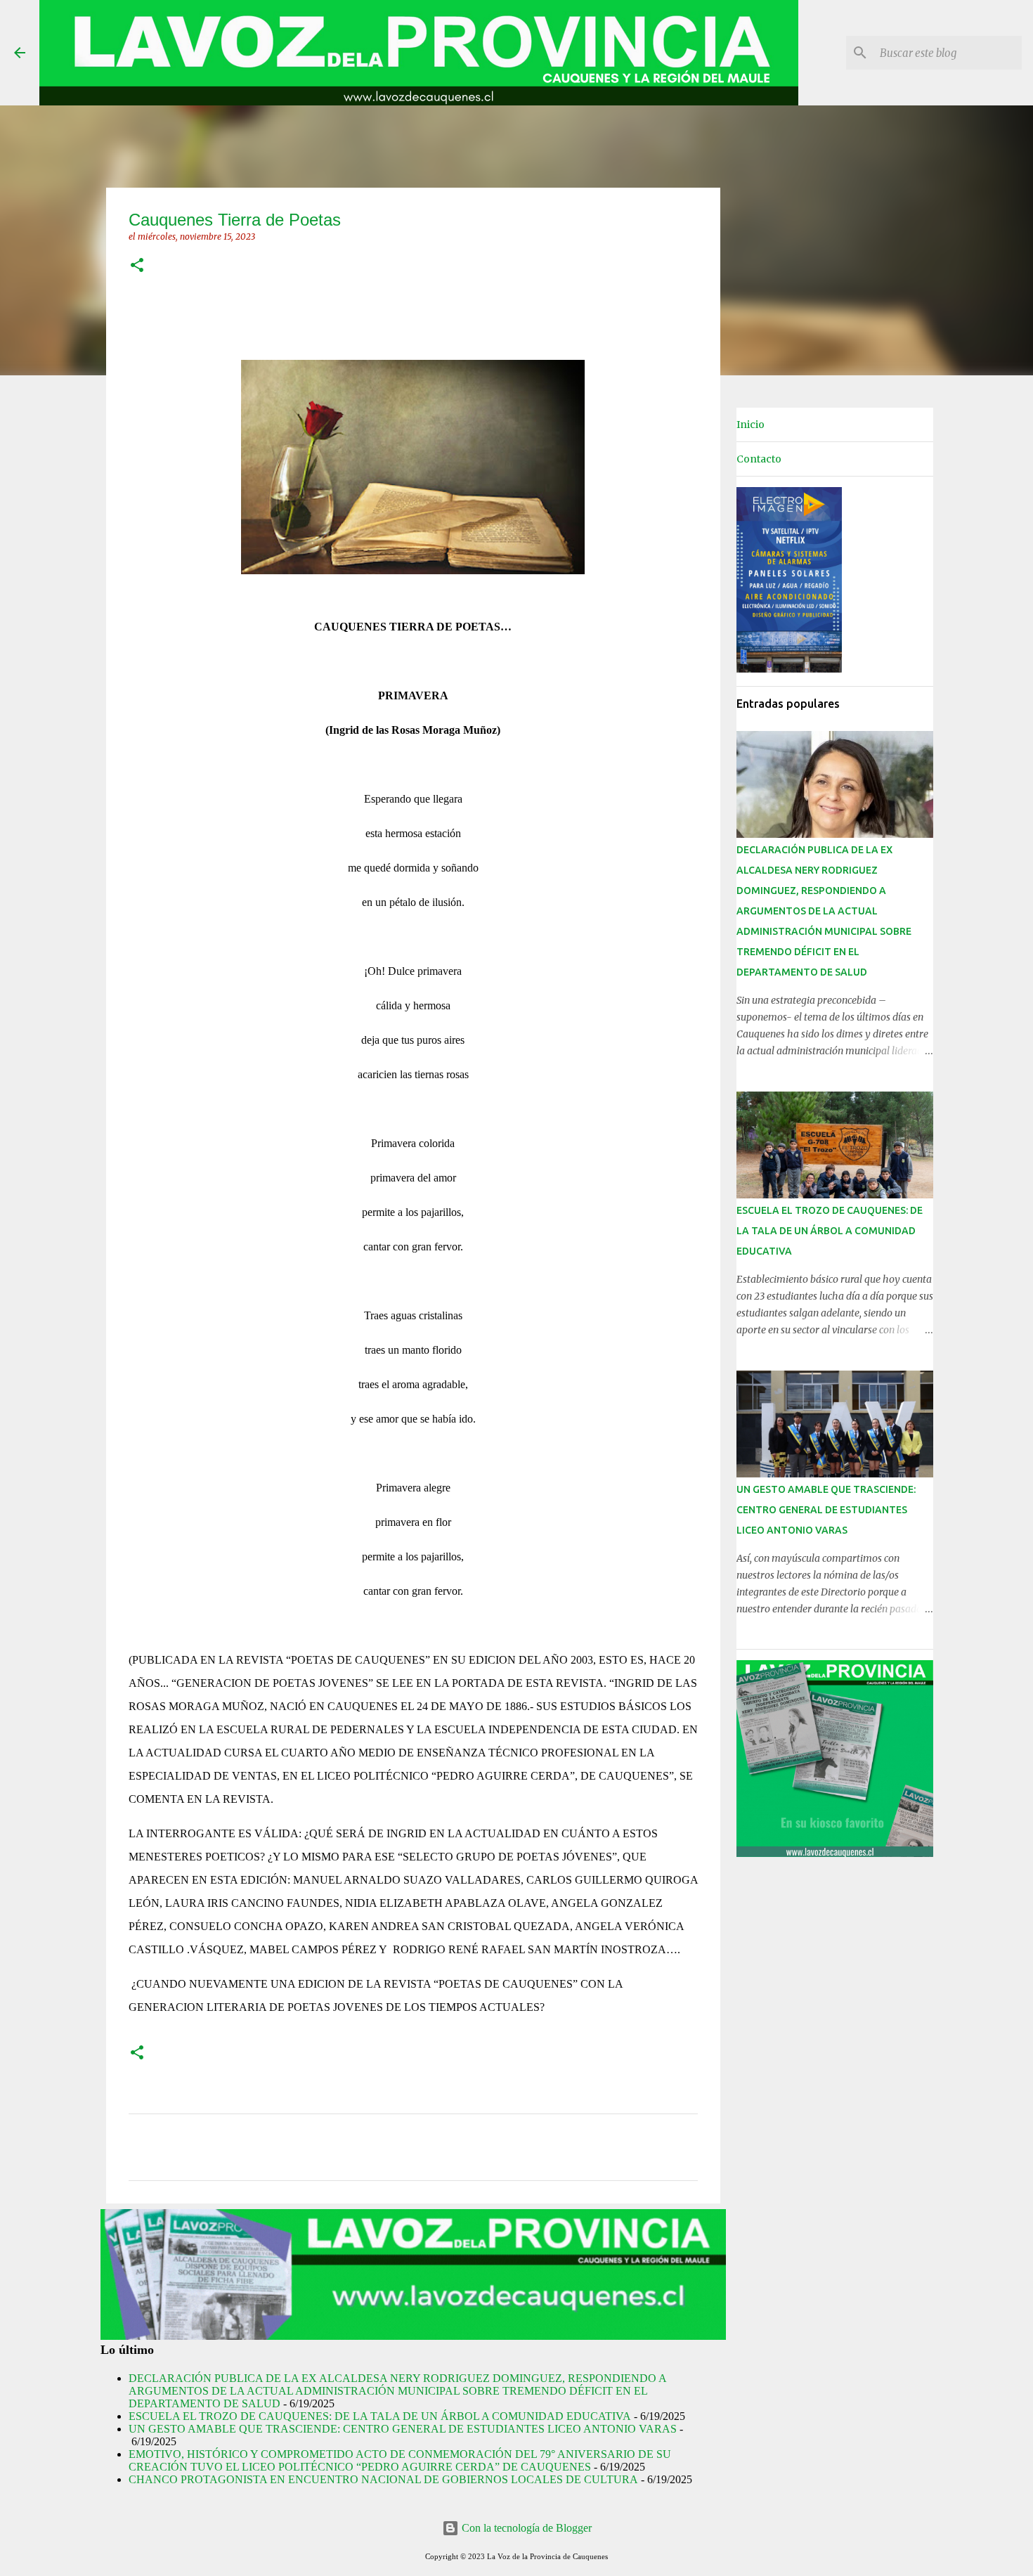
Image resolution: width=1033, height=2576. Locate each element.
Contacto (759, 459)
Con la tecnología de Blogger (525, 2528)
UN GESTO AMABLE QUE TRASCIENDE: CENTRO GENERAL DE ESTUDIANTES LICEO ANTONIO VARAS (403, 2429)
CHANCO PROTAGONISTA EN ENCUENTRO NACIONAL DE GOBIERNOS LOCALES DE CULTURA (383, 2479)
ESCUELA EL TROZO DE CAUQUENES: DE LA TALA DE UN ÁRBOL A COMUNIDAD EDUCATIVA (380, 2416)
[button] (137, 266)
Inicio (751, 425)
